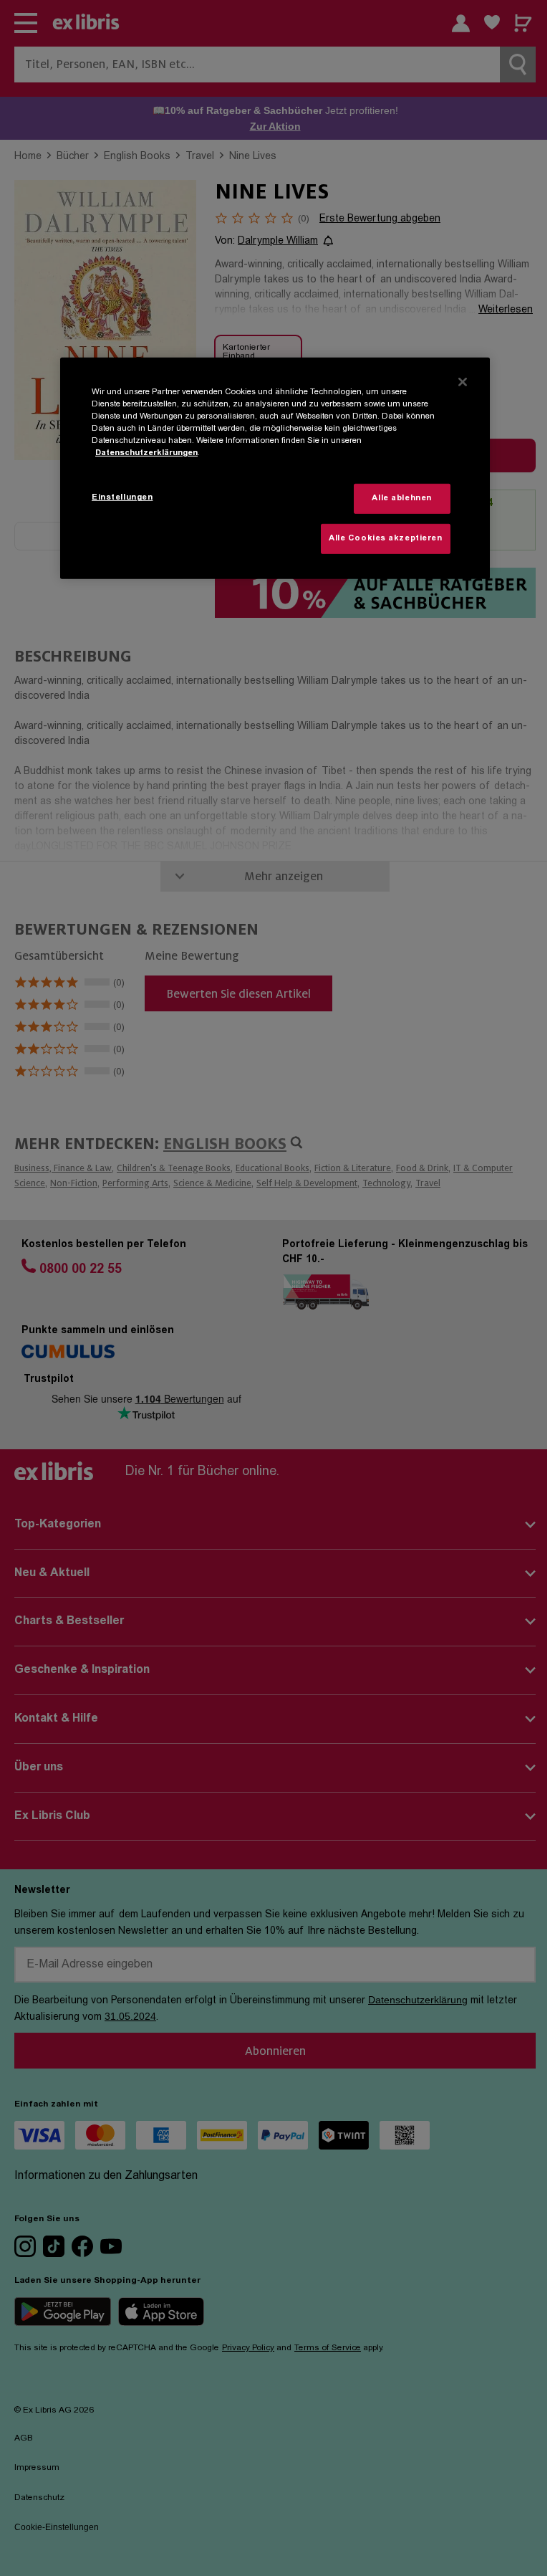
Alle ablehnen (401, 498)
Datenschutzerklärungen (146, 453)
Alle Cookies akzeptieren (386, 539)
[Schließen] (463, 382)
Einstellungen (122, 498)
